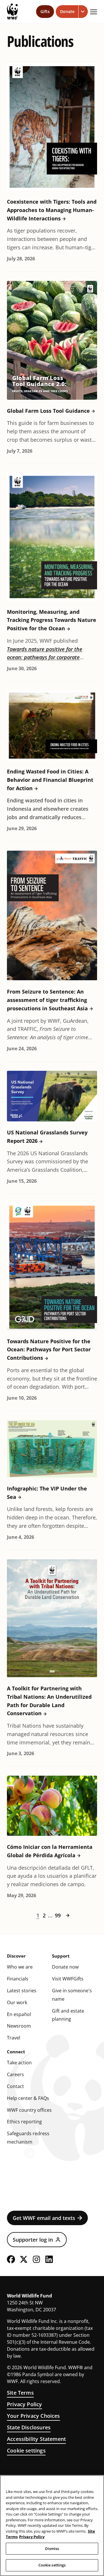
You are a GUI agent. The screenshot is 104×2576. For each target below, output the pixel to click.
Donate (67, 11)
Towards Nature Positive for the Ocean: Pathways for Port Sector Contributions (49, 1350)
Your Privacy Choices (34, 2416)
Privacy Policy (25, 2404)
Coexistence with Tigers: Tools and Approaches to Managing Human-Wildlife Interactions (52, 210)
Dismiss (52, 2549)
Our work (17, 2002)
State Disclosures (29, 2427)
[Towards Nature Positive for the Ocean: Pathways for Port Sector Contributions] (52, 1267)
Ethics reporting (24, 2122)
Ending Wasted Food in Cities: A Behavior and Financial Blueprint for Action (50, 780)
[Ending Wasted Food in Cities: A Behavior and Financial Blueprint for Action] (52, 726)
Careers (15, 2074)
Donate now (65, 1967)
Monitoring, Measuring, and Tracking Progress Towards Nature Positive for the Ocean (52, 620)
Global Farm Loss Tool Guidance (48, 411)
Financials (18, 1979)
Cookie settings (26, 2450)
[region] (52, 2526)
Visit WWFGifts (68, 1979)
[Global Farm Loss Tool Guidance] (52, 340)
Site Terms (20, 2393)
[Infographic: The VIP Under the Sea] (52, 1449)
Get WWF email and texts (44, 2218)
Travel (14, 2038)
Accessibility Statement (36, 2439)
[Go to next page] (68, 1915)
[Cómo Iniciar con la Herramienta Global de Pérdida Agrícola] (52, 1806)
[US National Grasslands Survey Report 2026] (52, 1096)
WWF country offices (29, 2110)
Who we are (20, 1967)
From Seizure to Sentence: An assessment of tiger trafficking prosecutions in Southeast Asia (47, 1000)
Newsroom (19, 2026)
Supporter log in (33, 2240)
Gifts (45, 11)
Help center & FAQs (28, 2098)
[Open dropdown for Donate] (83, 12)
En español (19, 2014)
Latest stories (22, 1991)
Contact (15, 2086)
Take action (19, 2063)
